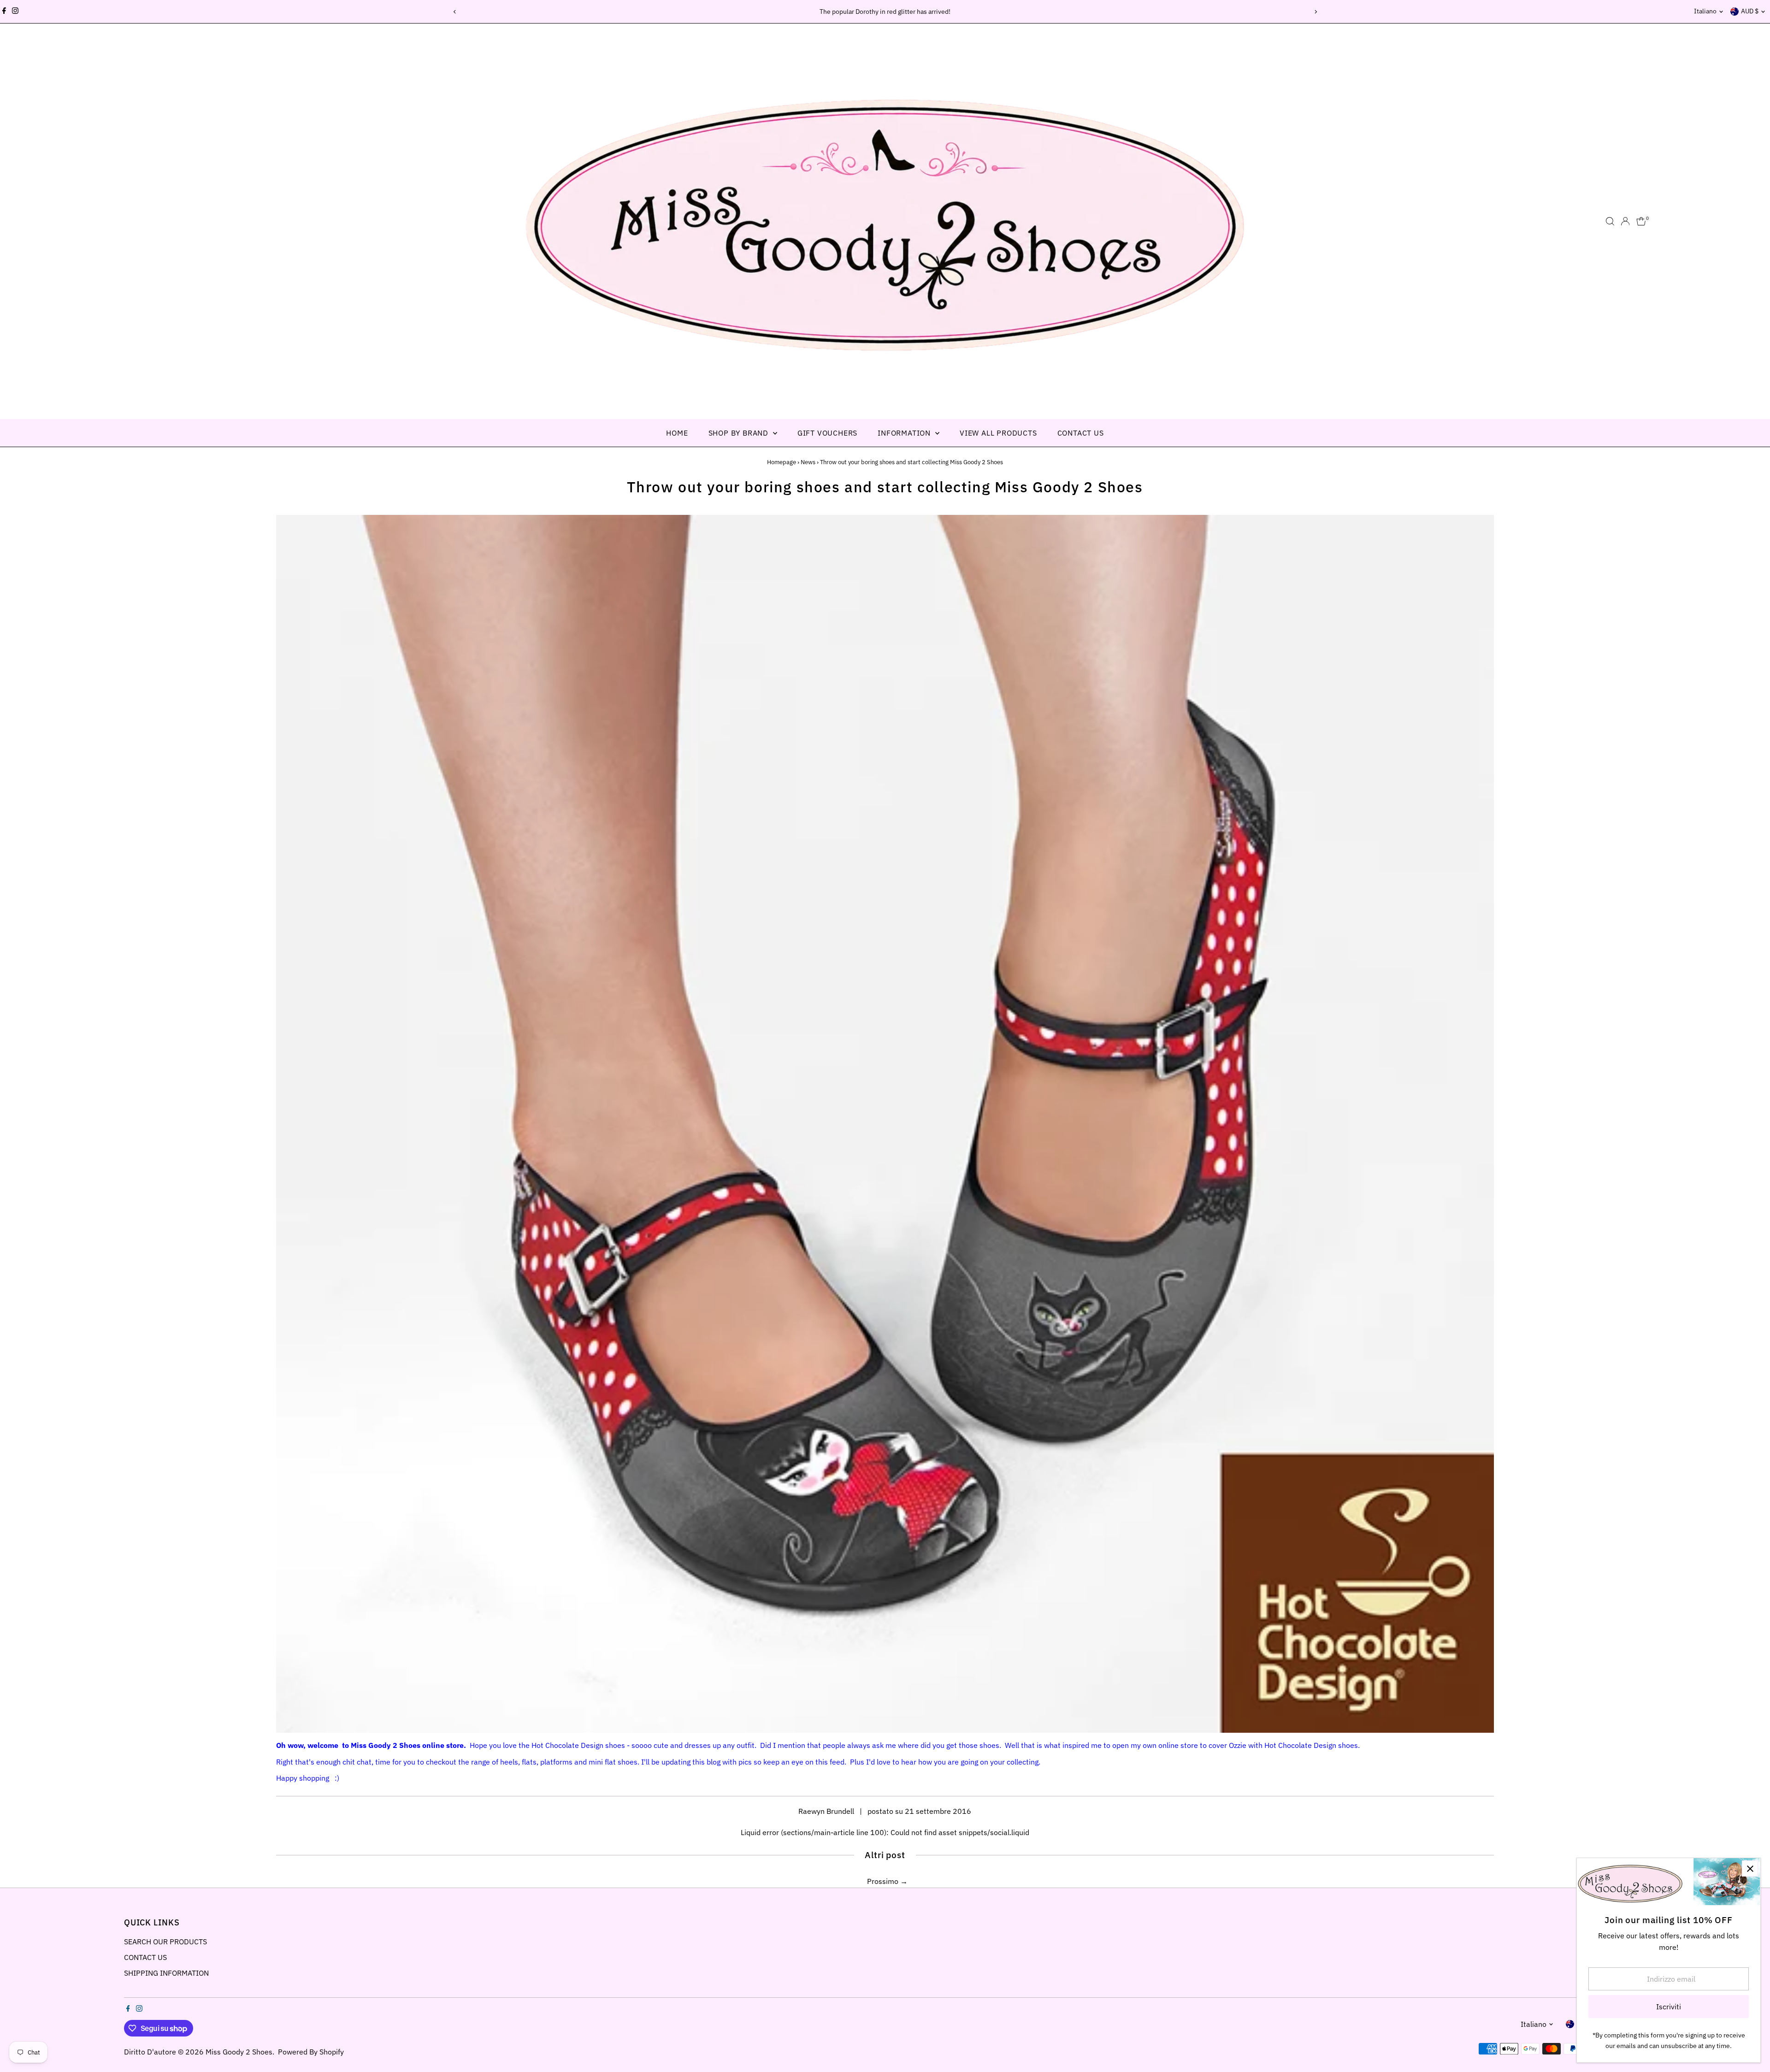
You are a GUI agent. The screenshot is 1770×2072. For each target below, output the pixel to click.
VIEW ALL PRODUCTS (998, 433)
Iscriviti (1669, 2007)
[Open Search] (1610, 221)
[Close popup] (1750, 1868)
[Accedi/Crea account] (1625, 221)
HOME (677, 433)
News (808, 462)
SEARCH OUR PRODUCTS (165, 1942)
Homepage (782, 462)
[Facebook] (4, 12)
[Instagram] (15, 12)
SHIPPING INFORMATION (166, 1973)
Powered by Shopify (311, 2052)
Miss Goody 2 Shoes (239, 2052)
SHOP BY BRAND (740, 433)
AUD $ (1750, 11)
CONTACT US (1081, 433)
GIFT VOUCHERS (827, 433)
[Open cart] (1641, 221)
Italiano (1705, 11)
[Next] (1315, 12)
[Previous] (455, 12)
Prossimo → (887, 1881)
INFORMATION (905, 433)
